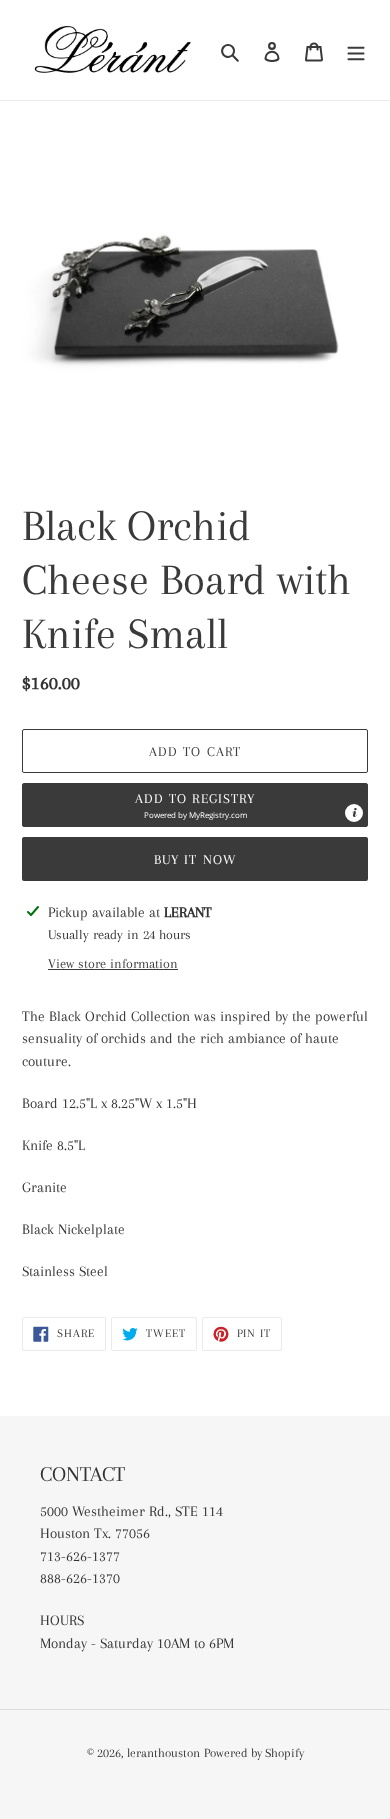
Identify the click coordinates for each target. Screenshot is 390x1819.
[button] (195, 805)
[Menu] (356, 50)
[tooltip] (354, 813)
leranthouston (163, 1753)
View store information (113, 963)
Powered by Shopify (254, 1753)
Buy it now (195, 859)
